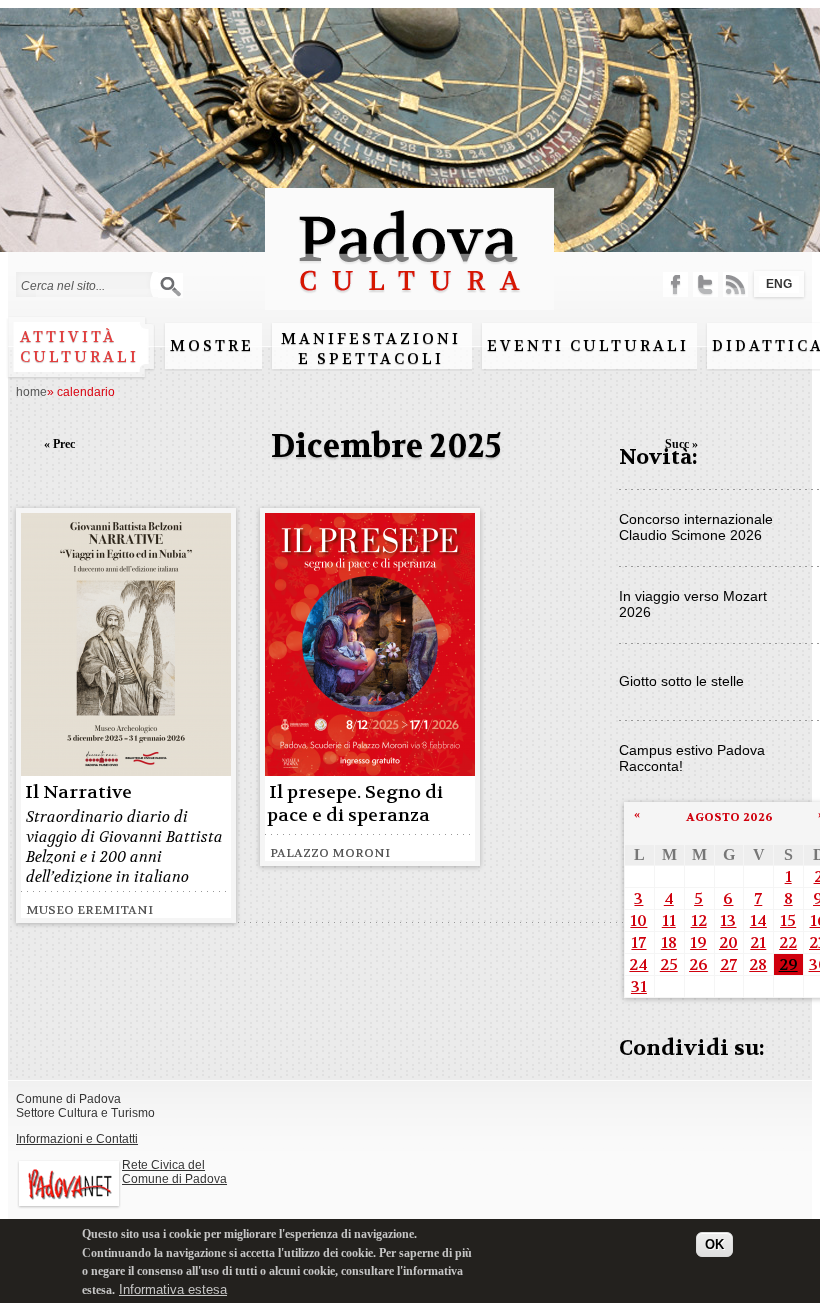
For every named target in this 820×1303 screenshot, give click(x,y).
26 (698, 964)
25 (669, 964)
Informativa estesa (173, 1289)
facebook (675, 284)
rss (735, 284)
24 (638, 964)
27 (728, 964)
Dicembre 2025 (386, 446)
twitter (705, 284)
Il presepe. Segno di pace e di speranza (355, 804)
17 (638, 942)
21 (758, 942)
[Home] (409, 300)
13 (728, 920)
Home (31, 392)
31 (639, 986)
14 (758, 920)
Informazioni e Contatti (77, 1139)
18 (669, 942)
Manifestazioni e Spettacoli (371, 349)
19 (698, 942)
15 (788, 920)
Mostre (212, 346)
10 (638, 920)
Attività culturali (79, 347)
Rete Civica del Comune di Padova (174, 1172)
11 (669, 920)
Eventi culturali (588, 346)
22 (788, 942)
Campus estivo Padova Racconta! (692, 758)
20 (728, 942)
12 (699, 920)
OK (714, 1244)
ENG (779, 284)
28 (758, 964)
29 (788, 964)
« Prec (59, 444)
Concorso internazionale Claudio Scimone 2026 (696, 527)
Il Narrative (78, 792)
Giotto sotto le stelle (681, 681)
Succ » (681, 444)
